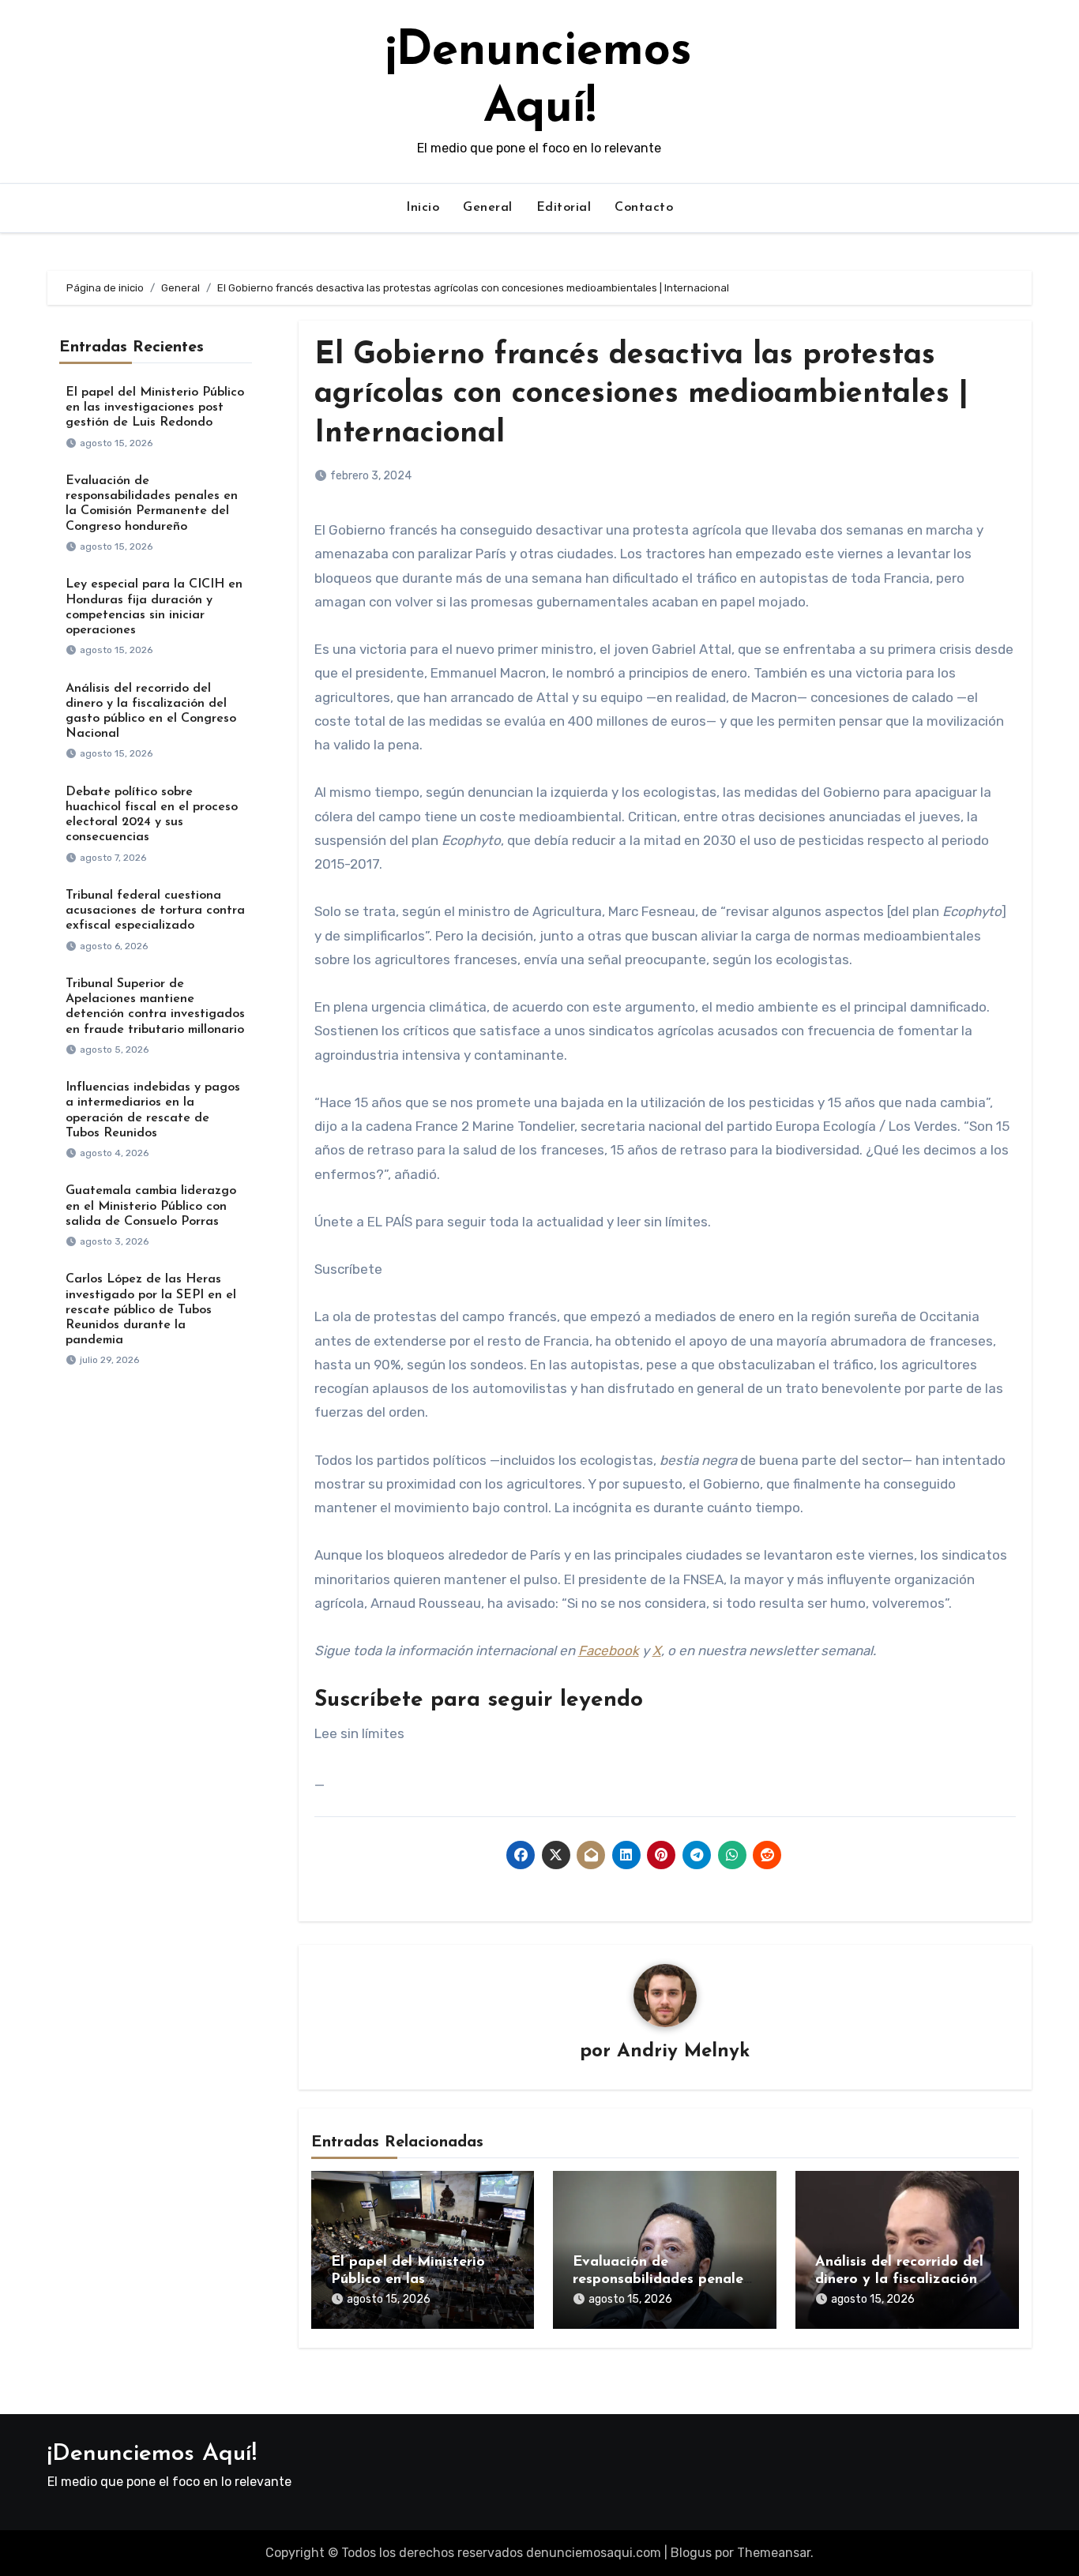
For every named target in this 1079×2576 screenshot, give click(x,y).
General (488, 208)
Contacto (644, 208)
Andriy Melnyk (683, 2052)
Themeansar (774, 2553)
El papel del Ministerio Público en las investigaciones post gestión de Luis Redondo (155, 407)
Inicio (423, 208)
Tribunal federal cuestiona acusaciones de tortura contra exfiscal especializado (155, 911)
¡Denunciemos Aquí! (152, 2454)
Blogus (691, 2553)
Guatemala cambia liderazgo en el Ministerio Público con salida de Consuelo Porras (151, 1206)
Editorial (564, 208)
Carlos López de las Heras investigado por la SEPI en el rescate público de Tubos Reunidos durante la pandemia (151, 1310)
